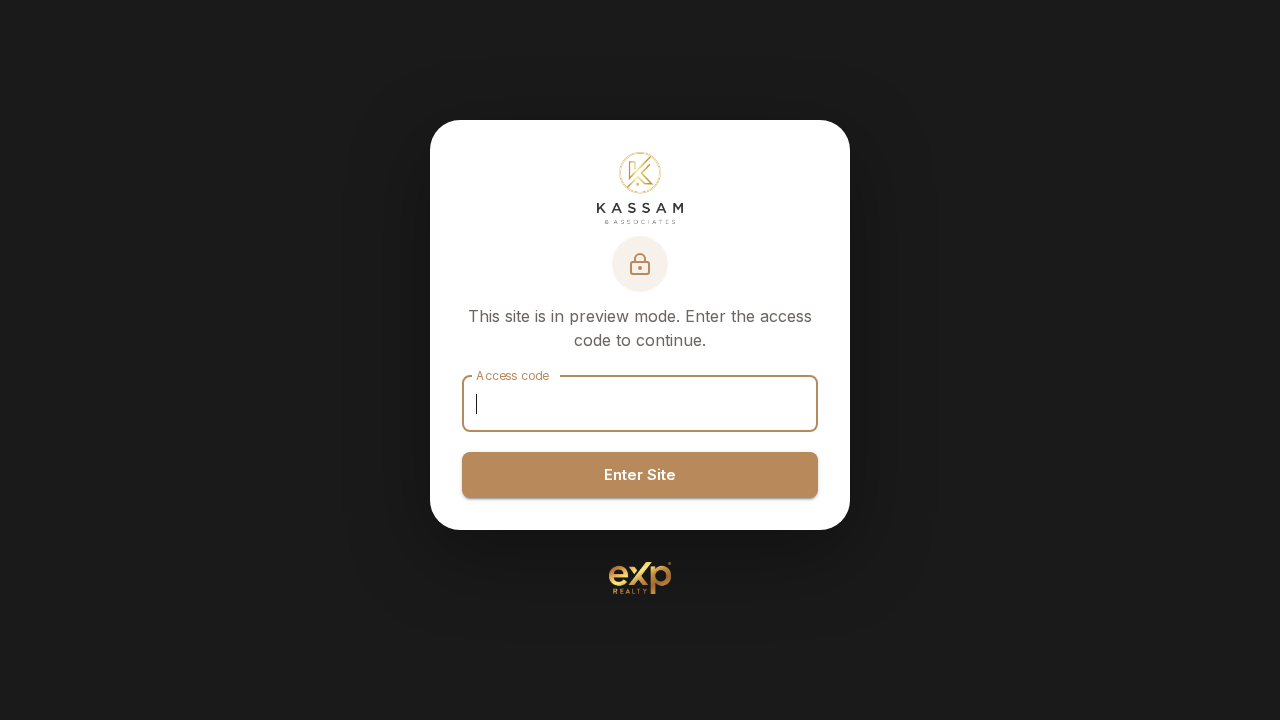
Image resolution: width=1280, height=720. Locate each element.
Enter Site (640, 474)
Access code (512, 375)
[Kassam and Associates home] (639, 188)
